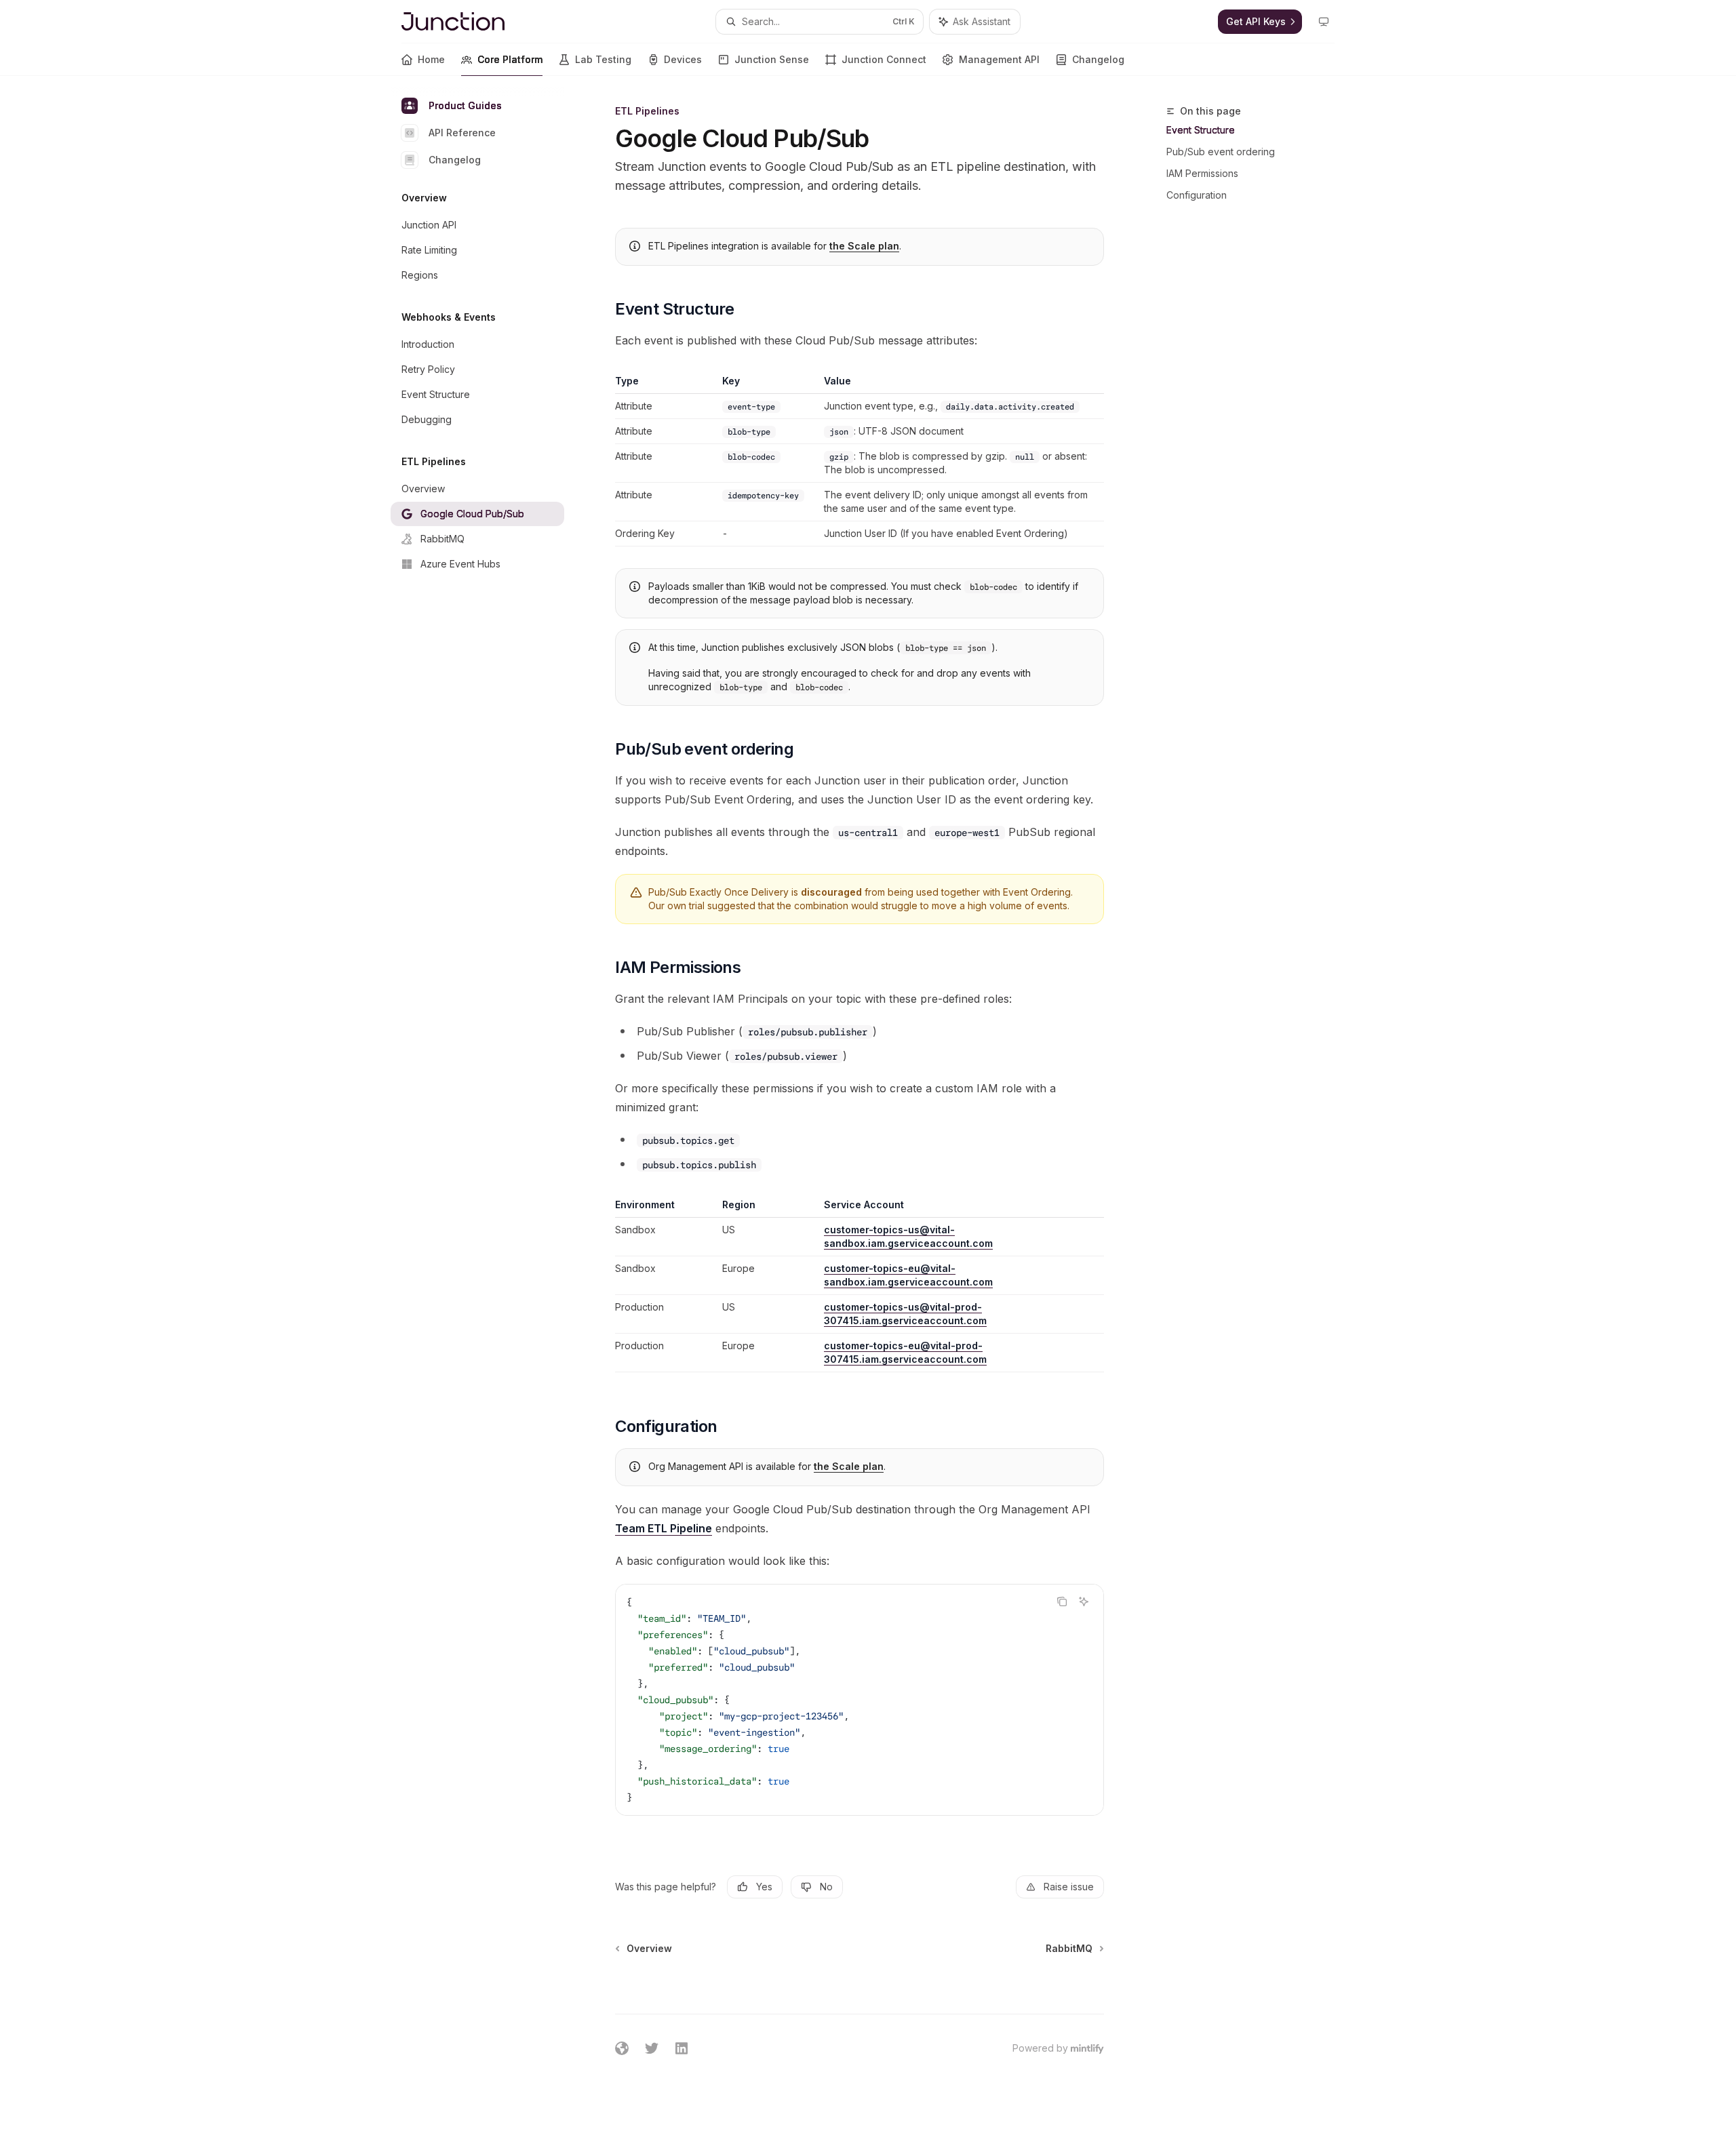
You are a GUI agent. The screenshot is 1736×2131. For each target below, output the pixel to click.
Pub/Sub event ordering (1221, 152)
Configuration (1197, 195)
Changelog (1098, 59)
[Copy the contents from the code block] (1062, 1601)
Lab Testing (603, 59)
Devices (683, 59)
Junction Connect (884, 59)
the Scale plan (864, 246)
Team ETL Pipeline (664, 1528)
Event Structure (1201, 130)
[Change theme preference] (1324, 22)
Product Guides (465, 105)
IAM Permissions (1202, 173)
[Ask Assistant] (1084, 1601)
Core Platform (510, 59)
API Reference (462, 133)
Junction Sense (772, 59)
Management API (999, 59)
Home (431, 59)
